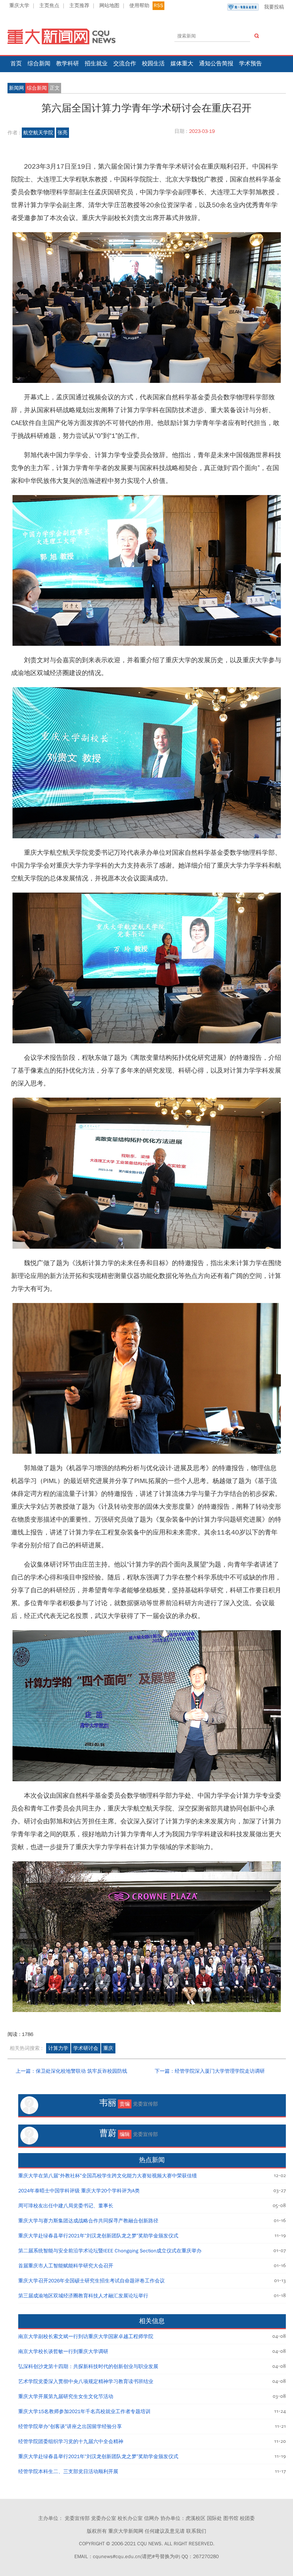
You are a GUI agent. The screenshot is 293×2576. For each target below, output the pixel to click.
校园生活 (153, 64)
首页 (16, 64)
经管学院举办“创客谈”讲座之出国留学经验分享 (70, 2427)
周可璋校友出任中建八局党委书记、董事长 (66, 2206)
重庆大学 (19, 6)
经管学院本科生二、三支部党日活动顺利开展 (68, 2472)
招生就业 (96, 64)
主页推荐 (79, 6)
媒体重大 (182, 64)
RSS (158, 6)
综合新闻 (39, 64)
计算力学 (58, 2048)
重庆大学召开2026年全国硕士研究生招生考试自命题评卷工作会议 (91, 2281)
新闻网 (16, 88)
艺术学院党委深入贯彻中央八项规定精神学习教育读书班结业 (86, 2382)
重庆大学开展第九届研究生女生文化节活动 (66, 2397)
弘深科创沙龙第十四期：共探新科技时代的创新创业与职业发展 (88, 2367)
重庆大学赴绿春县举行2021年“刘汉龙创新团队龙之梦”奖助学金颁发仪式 (98, 2236)
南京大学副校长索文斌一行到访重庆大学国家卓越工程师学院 (86, 2337)
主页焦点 (49, 6)
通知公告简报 (216, 64)
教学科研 (68, 64)
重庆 (108, 2048)
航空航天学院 (38, 133)
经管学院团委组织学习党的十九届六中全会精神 (71, 2442)
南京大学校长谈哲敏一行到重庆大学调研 (63, 2352)
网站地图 (109, 6)
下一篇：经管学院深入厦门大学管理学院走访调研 (210, 2071)
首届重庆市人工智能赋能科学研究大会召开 (66, 2266)
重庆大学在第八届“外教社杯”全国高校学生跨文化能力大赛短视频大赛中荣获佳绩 (108, 2176)
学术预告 (250, 64)
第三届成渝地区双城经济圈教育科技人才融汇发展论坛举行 (83, 2296)
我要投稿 (274, 7)
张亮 (63, 133)
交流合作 (125, 64)
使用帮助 (139, 6)
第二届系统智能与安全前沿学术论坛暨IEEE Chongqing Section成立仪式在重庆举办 (110, 2251)
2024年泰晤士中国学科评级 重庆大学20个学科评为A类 (79, 2191)
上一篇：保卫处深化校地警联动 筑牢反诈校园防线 (71, 2071)
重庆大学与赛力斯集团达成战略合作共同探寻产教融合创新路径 (88, 2221)
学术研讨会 (86, 2048)
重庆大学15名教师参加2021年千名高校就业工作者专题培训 (84, 2412)
